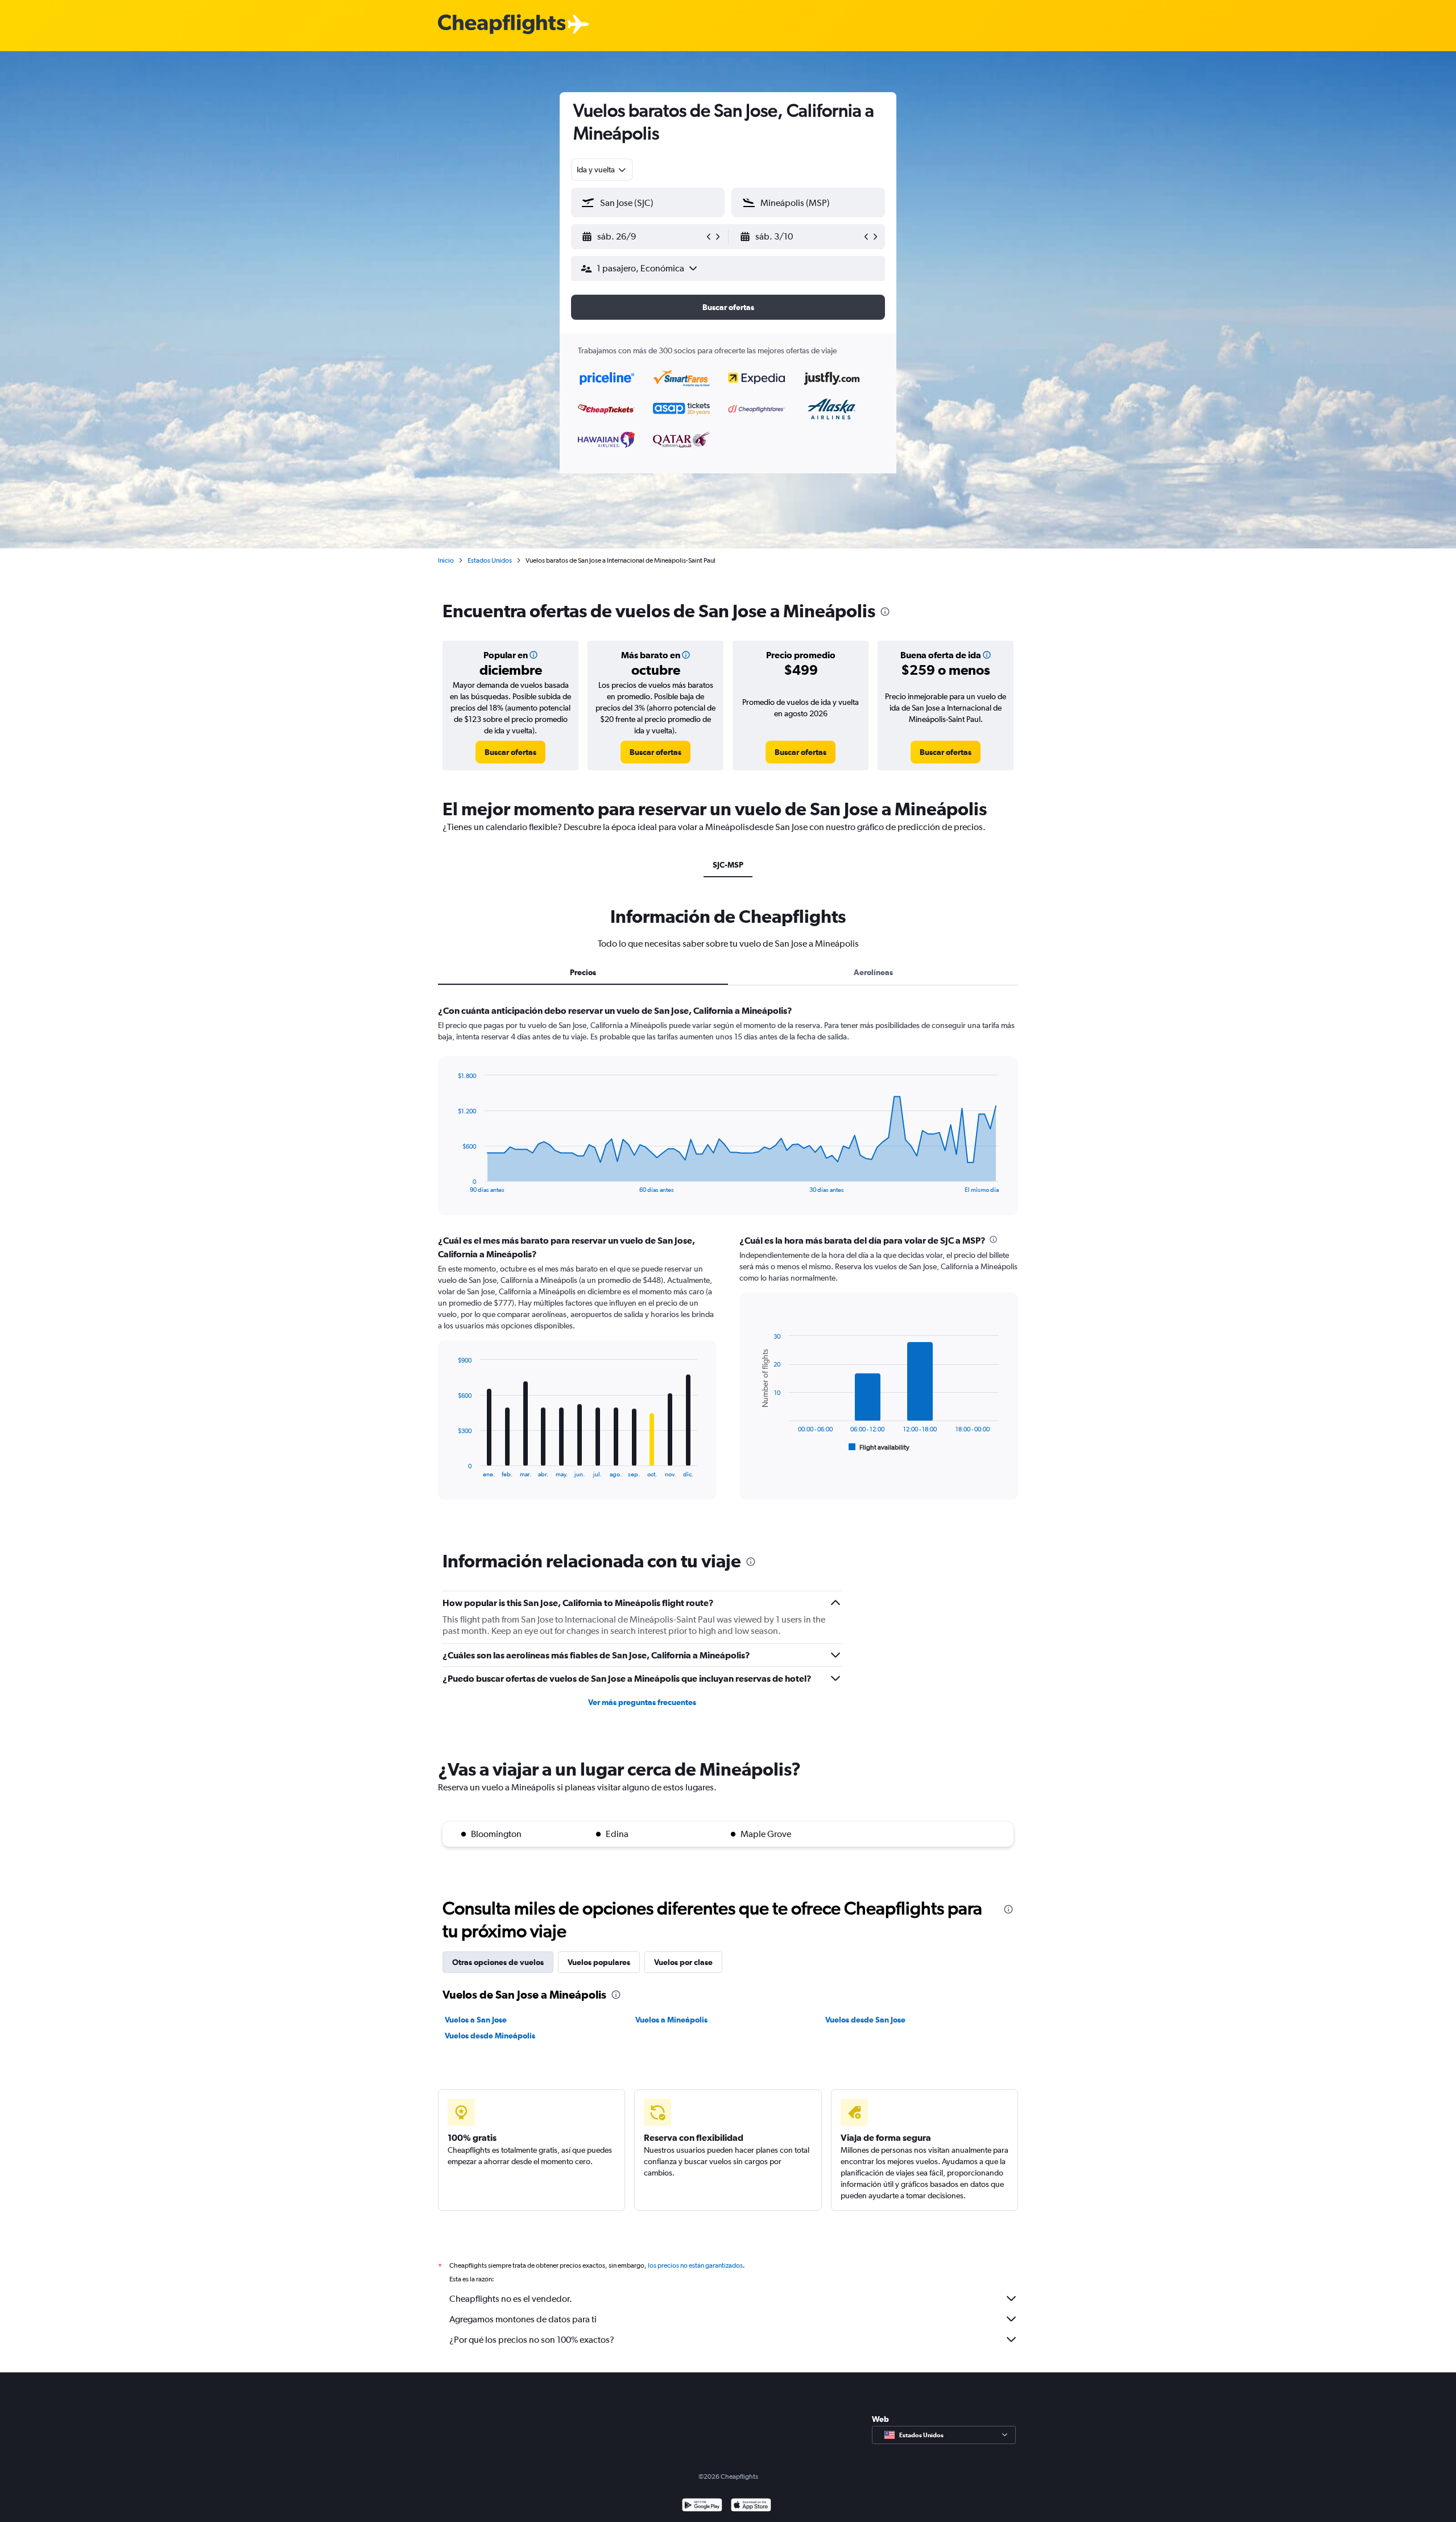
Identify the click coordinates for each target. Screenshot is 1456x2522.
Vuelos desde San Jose (865, 2020)
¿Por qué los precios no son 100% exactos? (532, 2340)
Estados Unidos (490, 560)
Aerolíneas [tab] (873, 972)
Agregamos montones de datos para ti (523, 2319)
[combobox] (602, 170)
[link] (510, 752)
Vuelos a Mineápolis (671, 2020)
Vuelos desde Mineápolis (490, 2036)
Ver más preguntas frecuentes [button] (642, 1702)
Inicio (446, 560)
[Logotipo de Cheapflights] (502, 25)
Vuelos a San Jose (476, 2020)
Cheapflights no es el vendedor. (511, 2299)
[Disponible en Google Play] (702, 2506)
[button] (643, 237)
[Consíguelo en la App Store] (751, 2506)
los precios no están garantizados (695, 2265)
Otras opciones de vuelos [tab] (498, 1962)
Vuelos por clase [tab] (683, 1962)
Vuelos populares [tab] (599, 1962)
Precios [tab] (583, 972)
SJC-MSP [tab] (728, 865)
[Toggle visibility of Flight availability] (879, 1447)
